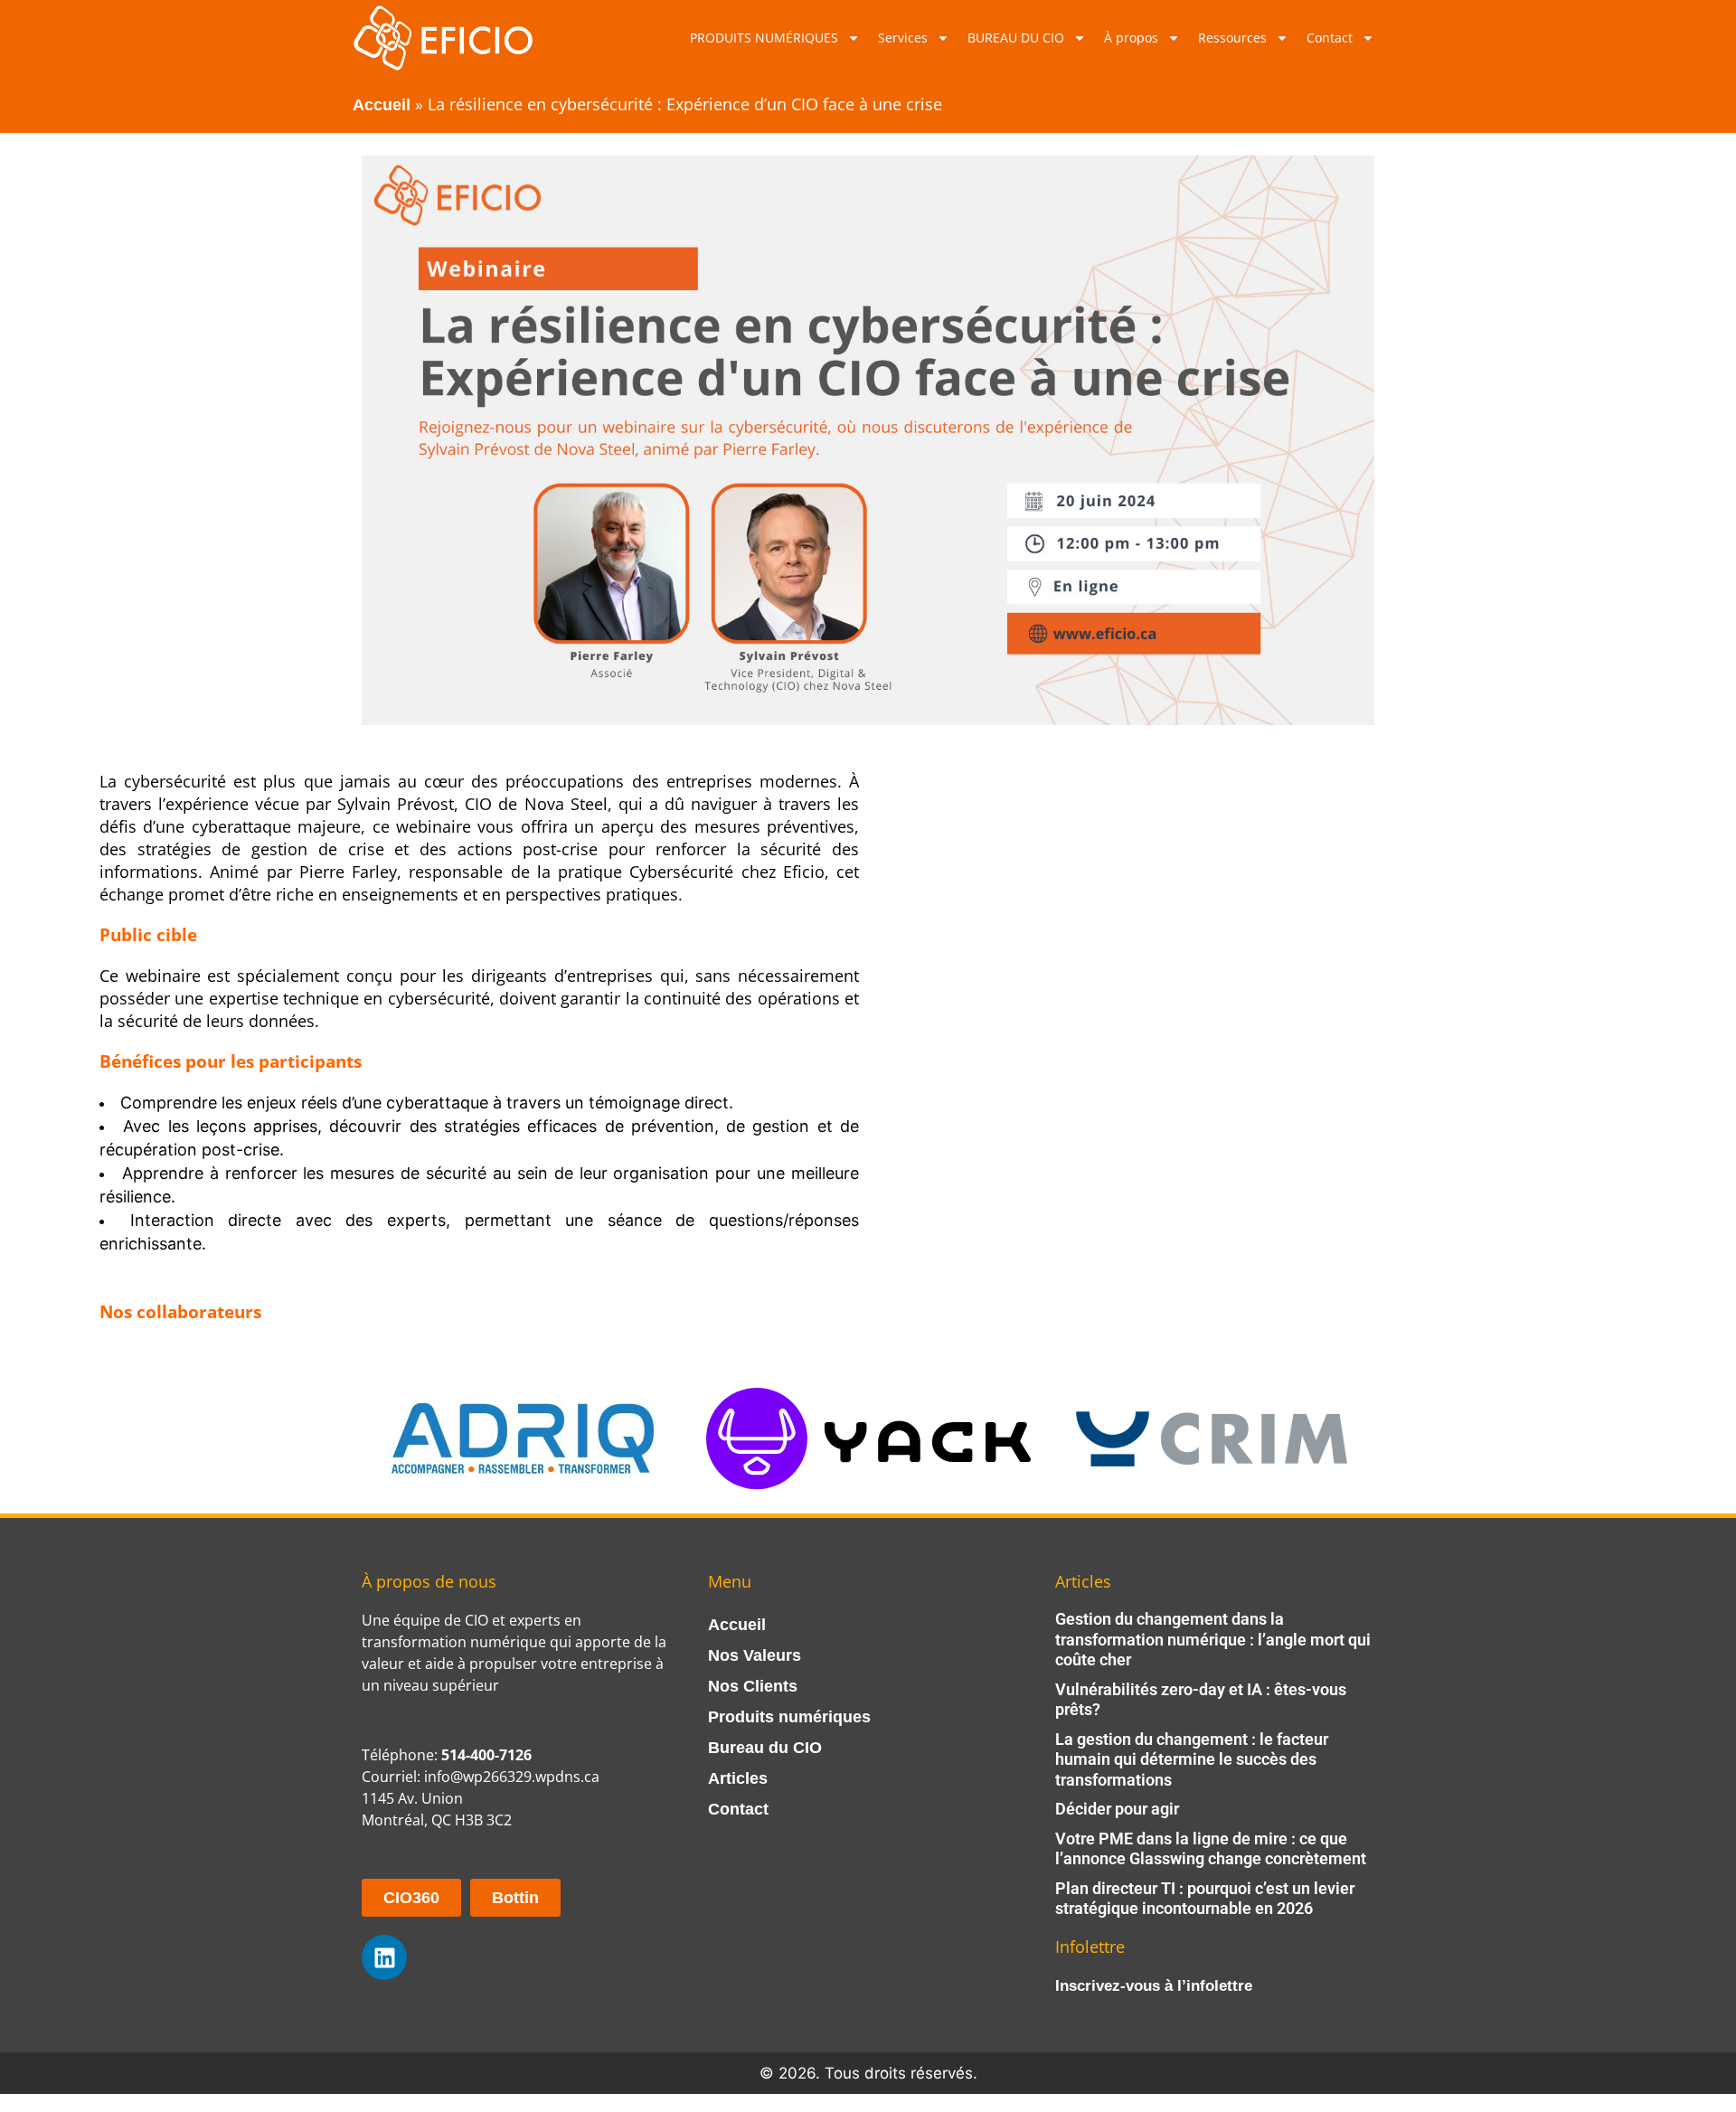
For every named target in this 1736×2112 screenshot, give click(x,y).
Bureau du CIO (765, 1748)
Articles (738, 1778)
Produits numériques (789, 1717)
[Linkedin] (384, 1957)
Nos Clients (753, 1686)
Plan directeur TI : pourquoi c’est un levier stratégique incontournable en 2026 (1205, 1899)
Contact (1330, 38)
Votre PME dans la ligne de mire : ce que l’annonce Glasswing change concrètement (1211, 1849)
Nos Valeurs (755, 1655)
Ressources (1232, 38)
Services (903, 38)
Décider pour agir (1117, 1809)
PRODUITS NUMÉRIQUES (764, 38)
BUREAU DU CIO (1016, 38)
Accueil (382, 105)
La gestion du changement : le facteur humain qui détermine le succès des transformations (1192, 1759)
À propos (1131, 38)
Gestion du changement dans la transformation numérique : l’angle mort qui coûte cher (1213, 1639)
